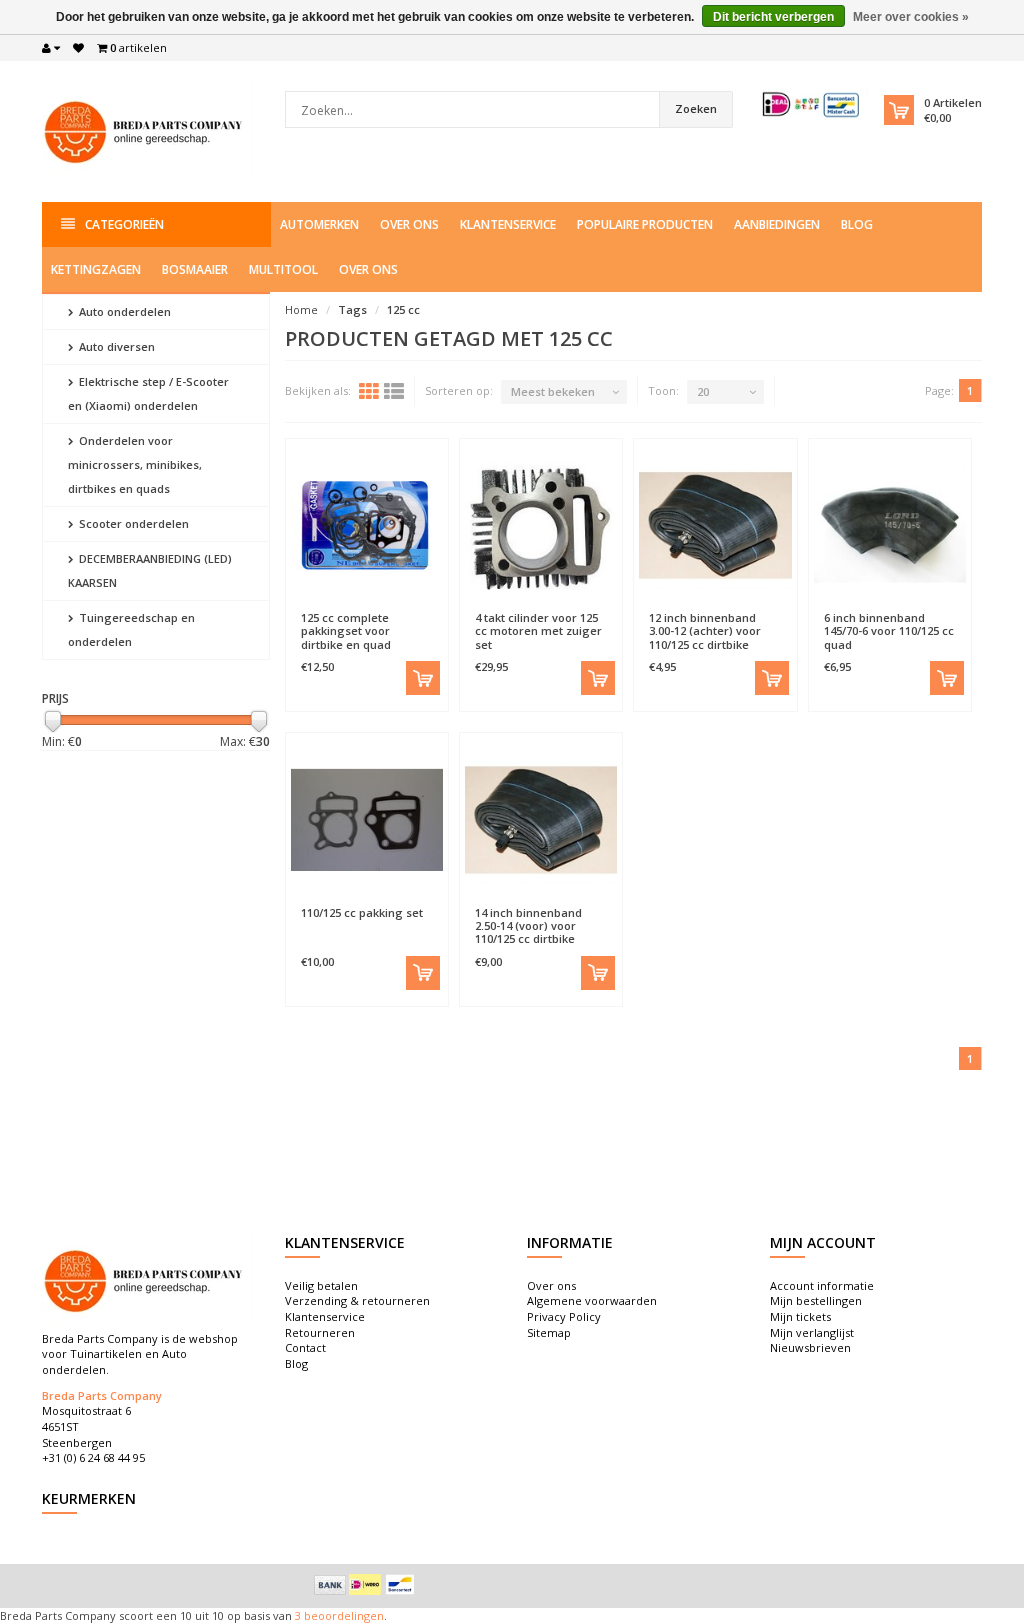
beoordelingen (342, 1615)
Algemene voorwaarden (592, 1300)
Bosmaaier (195, 269)
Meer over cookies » (911, 17)
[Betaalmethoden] (330, 1585)
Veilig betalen (321, 1285)
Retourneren (320, 1332)
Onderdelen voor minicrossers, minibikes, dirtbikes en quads (135, 464)
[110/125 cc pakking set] (367, 819)
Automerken (319, 224)
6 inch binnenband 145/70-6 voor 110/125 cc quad (889, 630)
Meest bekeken (553, 391)
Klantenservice (508, 224)
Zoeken (696, 108)
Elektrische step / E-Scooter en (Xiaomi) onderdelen (148, 393)
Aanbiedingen (777, 224)
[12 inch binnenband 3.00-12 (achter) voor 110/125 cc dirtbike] (715, 525)
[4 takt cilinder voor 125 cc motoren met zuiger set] (541, 525)
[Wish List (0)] (78, 48)
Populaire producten (645, 224)
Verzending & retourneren (357, 1300)
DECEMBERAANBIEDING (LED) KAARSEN (150, 570)
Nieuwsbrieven (810, 1347)
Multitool (283, 269)
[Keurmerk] (812, 104)
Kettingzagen (96, 269)
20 (703, 391)
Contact (305, 1347)
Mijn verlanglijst (812, 1332)
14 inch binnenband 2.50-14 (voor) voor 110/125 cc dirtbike (528, 925)
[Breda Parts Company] (147, 129)
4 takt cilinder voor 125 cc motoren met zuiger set (538, 630)
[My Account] (51, 48)
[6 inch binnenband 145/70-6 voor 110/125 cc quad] (890, 525)
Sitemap (549, 1332)
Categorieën (124, 224)
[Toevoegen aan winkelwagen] (423, 678)
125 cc (403, 309)
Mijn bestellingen (816, 1300)
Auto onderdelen (123, 311)
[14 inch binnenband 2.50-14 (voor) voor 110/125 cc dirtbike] (541, 819)
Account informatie (822, 1285)
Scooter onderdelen (132, 523)
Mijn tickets (800, 1316)
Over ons (409, 224)
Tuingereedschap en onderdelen (131, 629)
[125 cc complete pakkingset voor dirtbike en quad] (367, 525)
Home (301, 309)
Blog (857, 224)
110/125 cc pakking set (362, 912)
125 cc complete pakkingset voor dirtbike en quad (346, 630)
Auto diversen (115, 346)
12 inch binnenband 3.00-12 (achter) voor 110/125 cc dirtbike (705, 630)
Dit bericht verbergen (773, 17)
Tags (352, 309)
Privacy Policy (564, 1316)
